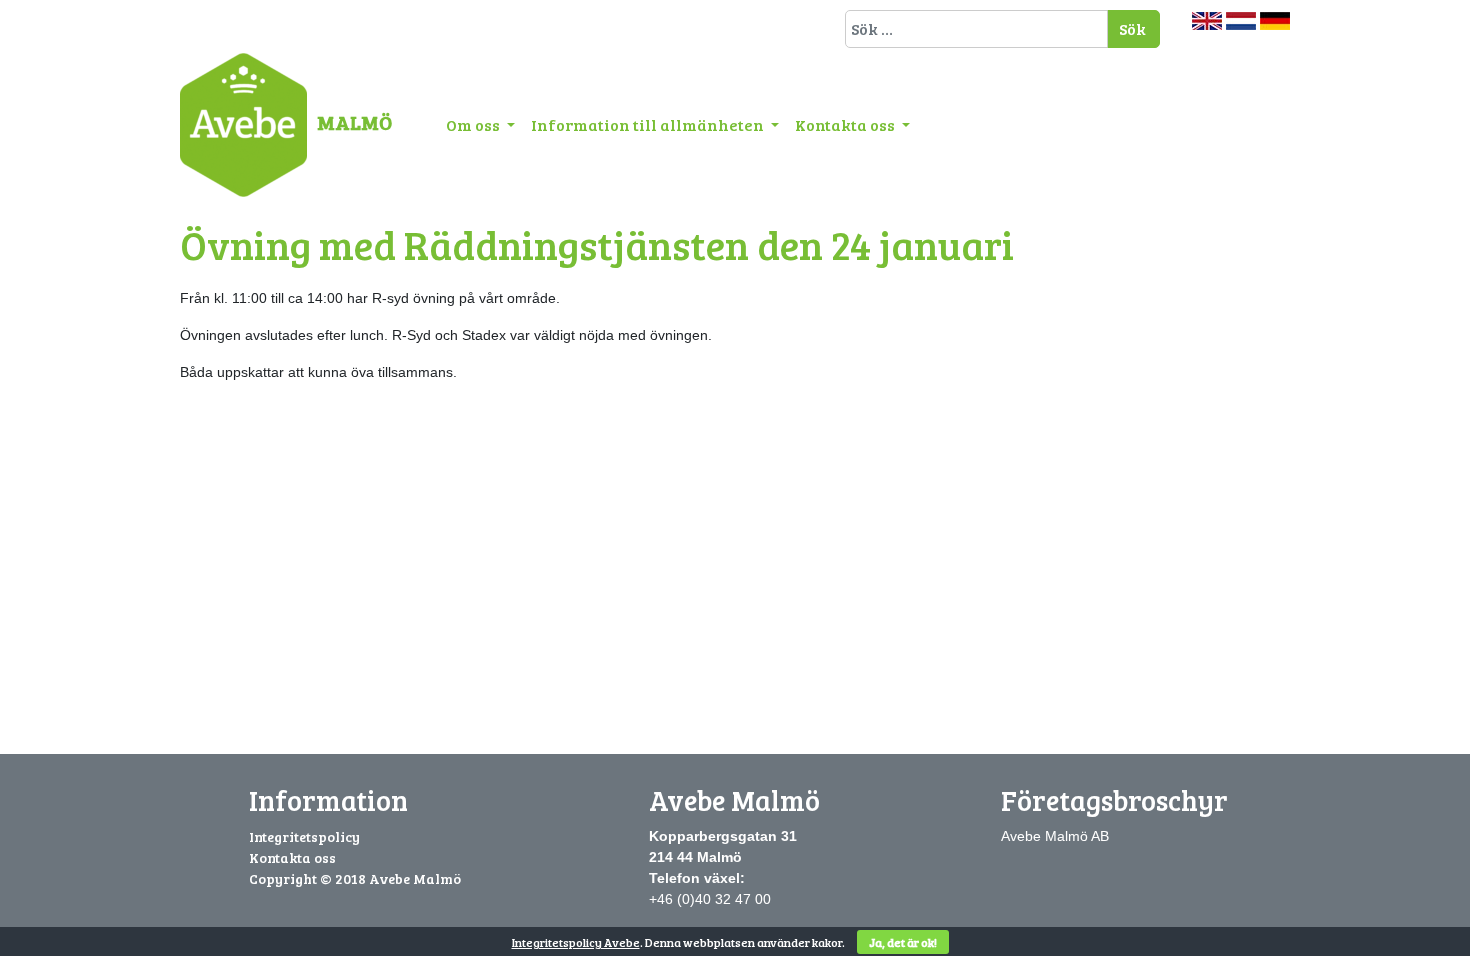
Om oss (474, 124)
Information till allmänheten (649, 124)
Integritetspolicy (304, 836)
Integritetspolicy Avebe (576, 942)
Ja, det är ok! (903, 942)
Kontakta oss (846, 124)
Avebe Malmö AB (1055, 836)
